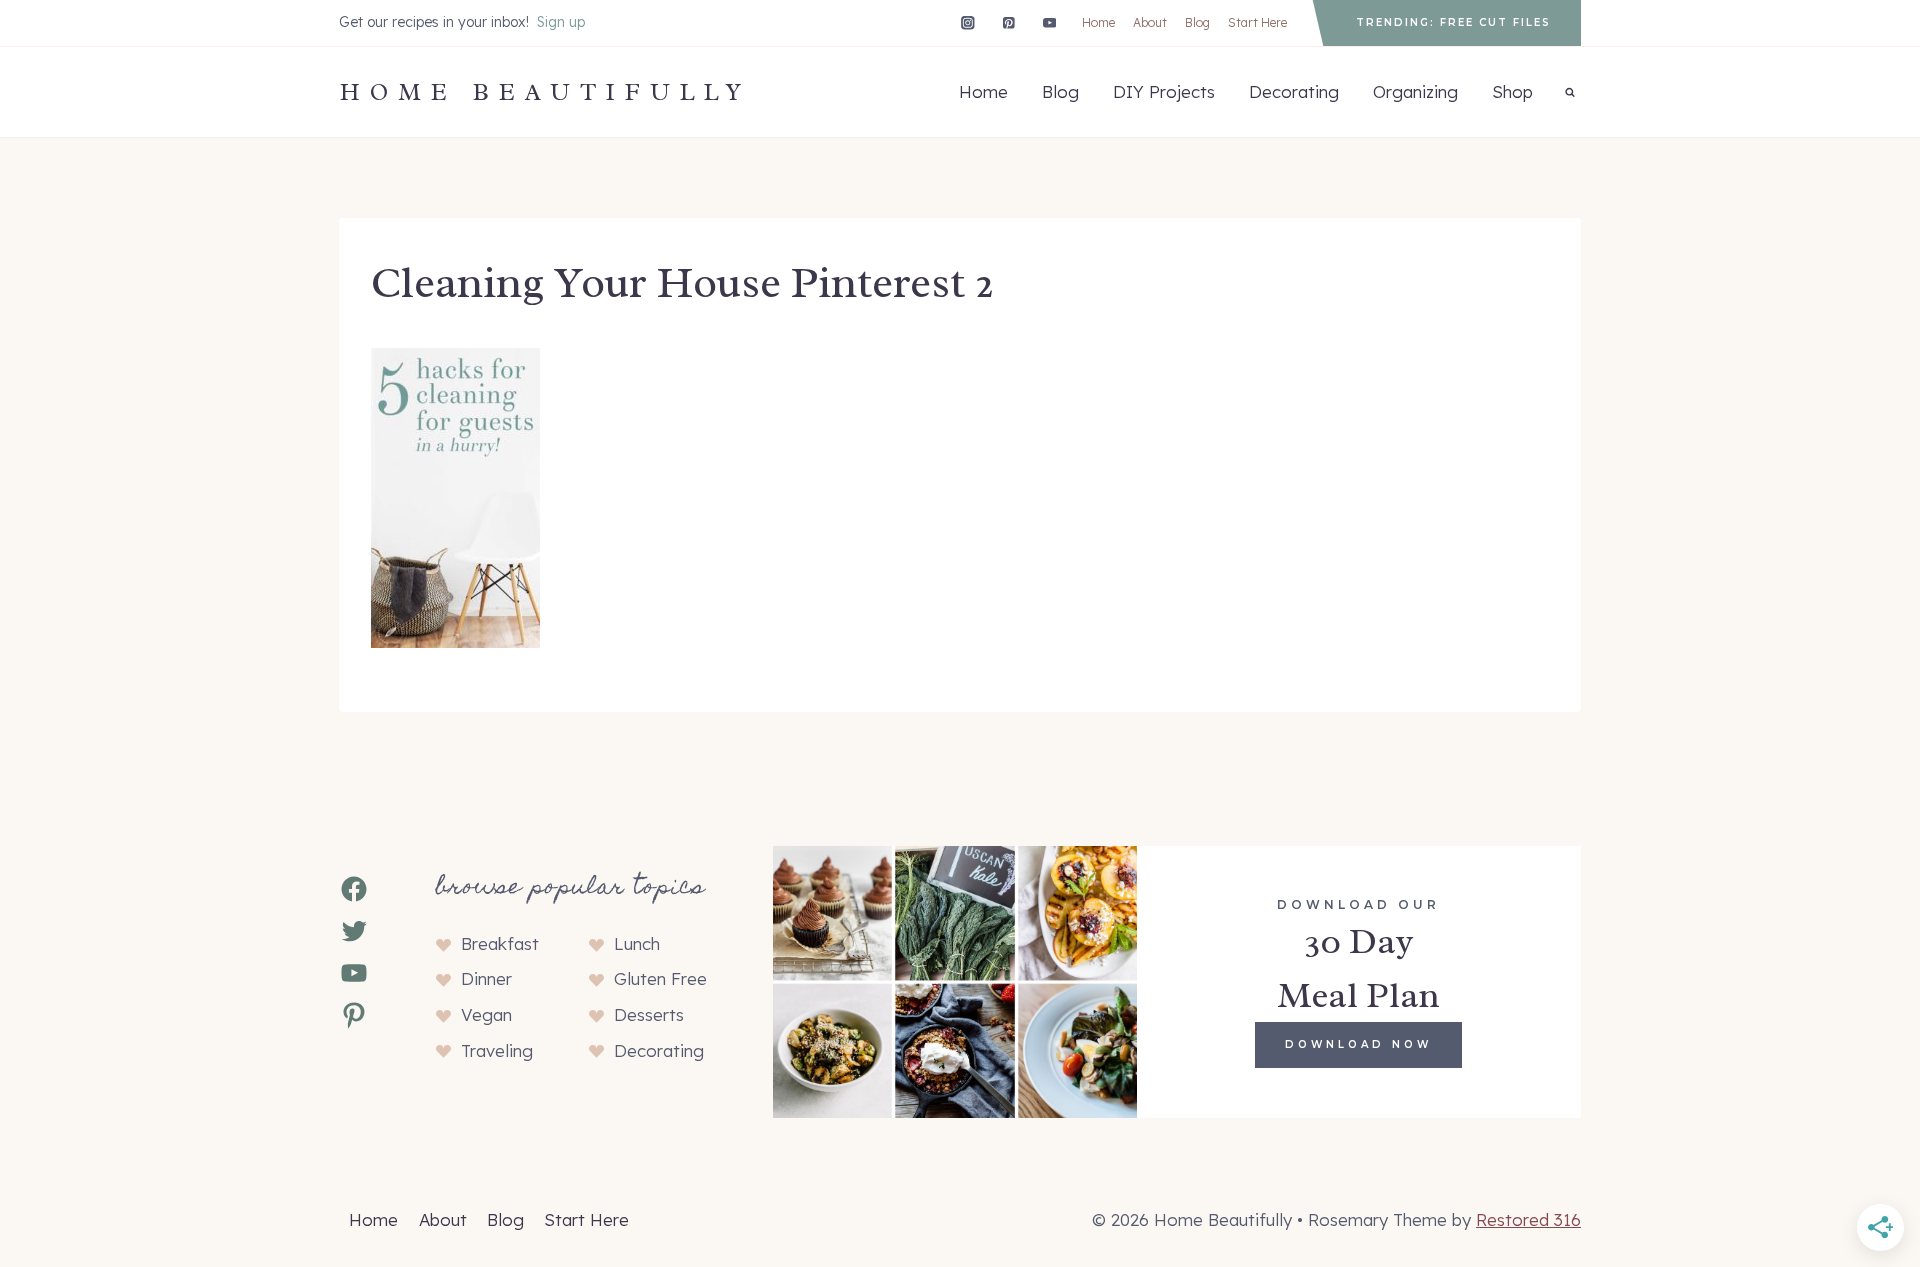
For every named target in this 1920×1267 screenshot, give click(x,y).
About (1150, 22)
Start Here (1257, 22)
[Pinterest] (1008, 22)
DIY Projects (1164, 91)
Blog (1197, 22)
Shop (1512, 91)
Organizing (1415, 91)
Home (1098, 22)
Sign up (561, 22)
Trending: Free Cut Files (1453, 22)
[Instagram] (967, 22)
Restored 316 (1528, 1219)
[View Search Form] (1570, 92)
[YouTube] (1049, 22)
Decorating (1294, 91)
